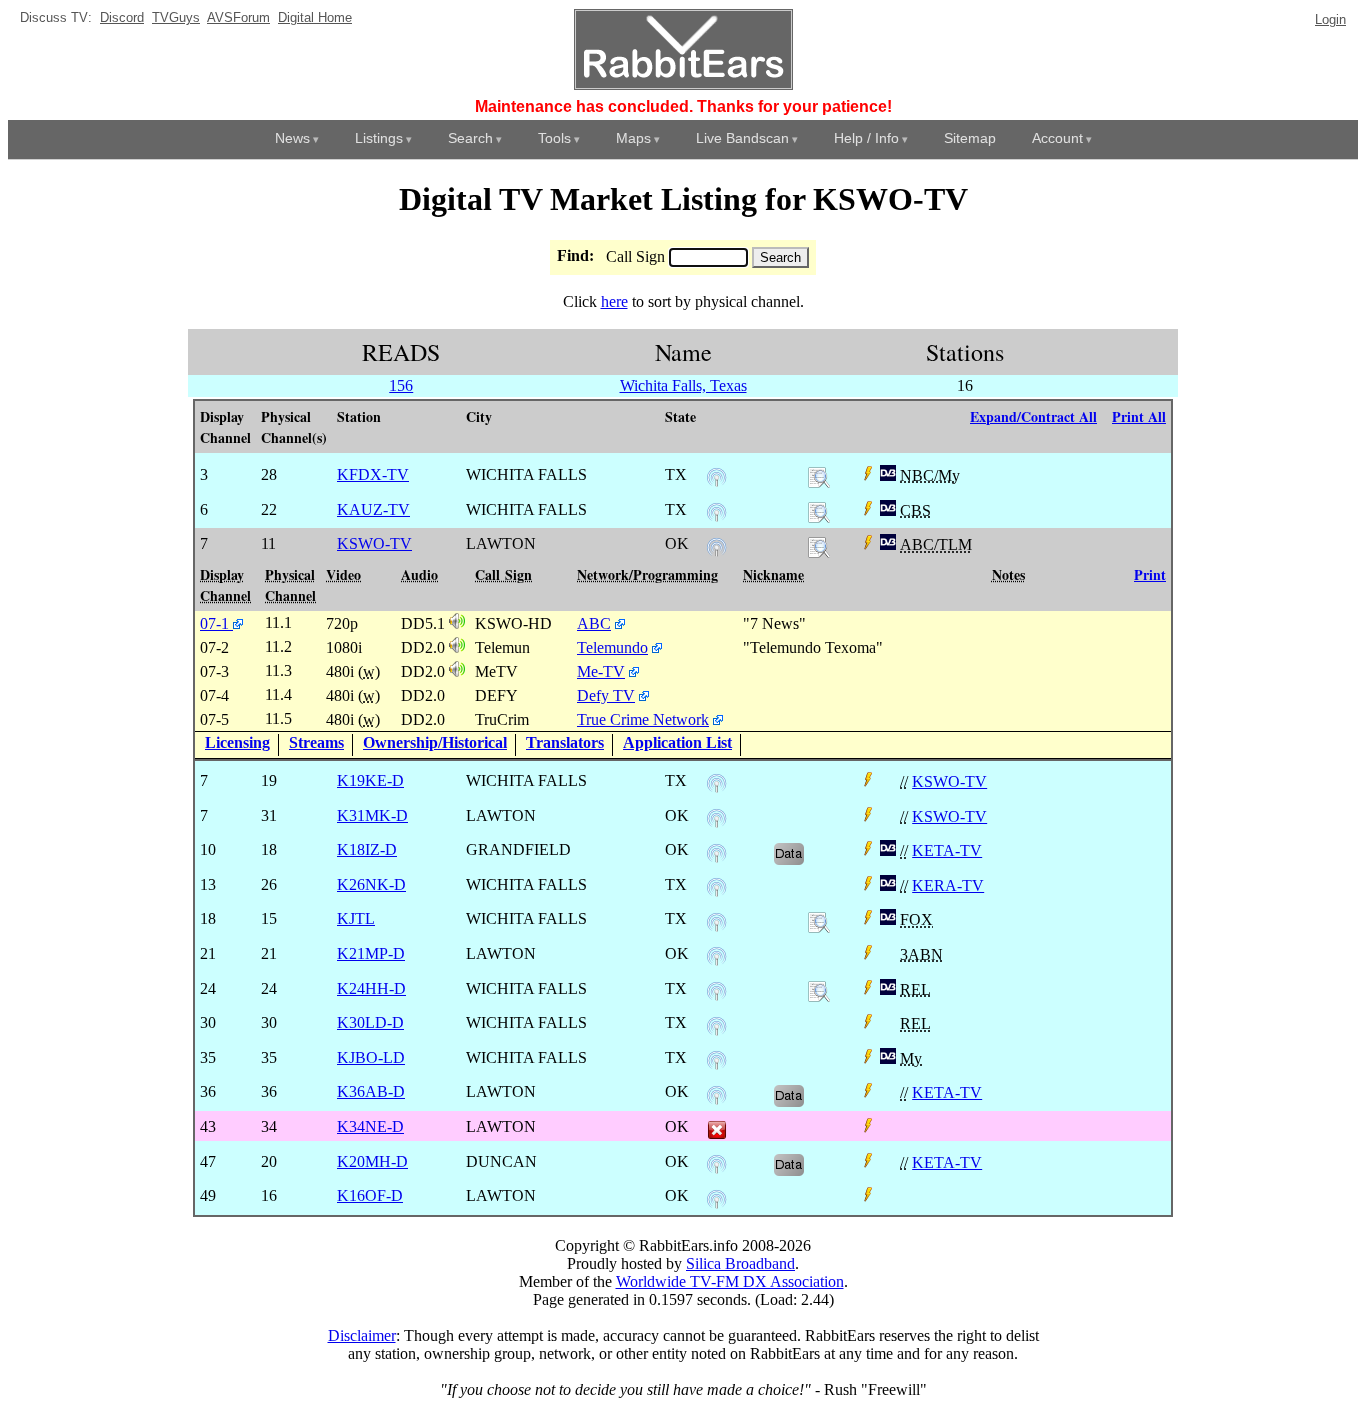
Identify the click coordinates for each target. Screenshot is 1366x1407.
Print (1150, 574)
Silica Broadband (740, 1263)
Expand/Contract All (1033, 416)
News (292, 138)
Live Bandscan (742, 138)
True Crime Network (643, 719)
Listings (379, 138)
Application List (677, 742)
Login (1330, 19)
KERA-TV (948, 885)
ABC (594, 623)
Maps (633, 138)
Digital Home (315, 17)
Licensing (237, 742)
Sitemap (970, 138)
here (614, 301)
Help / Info (866, 138)
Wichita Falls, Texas (683, 385)
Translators (565, 742)
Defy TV (606, 695)
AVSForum (238, 17)
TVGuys (176, 17)
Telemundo (612, 647)
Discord (122, 17)
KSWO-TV (949, 781)
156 (401, 385)
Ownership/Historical (435, 742)
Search (470, 138)
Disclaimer (362, 1335)
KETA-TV (947, 850)
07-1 (216, 623)
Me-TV (601, 671)
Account (1057, 138)
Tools (554, 138)
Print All (1139, 416)
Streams (316, 742)
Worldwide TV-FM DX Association (730, 1281)
